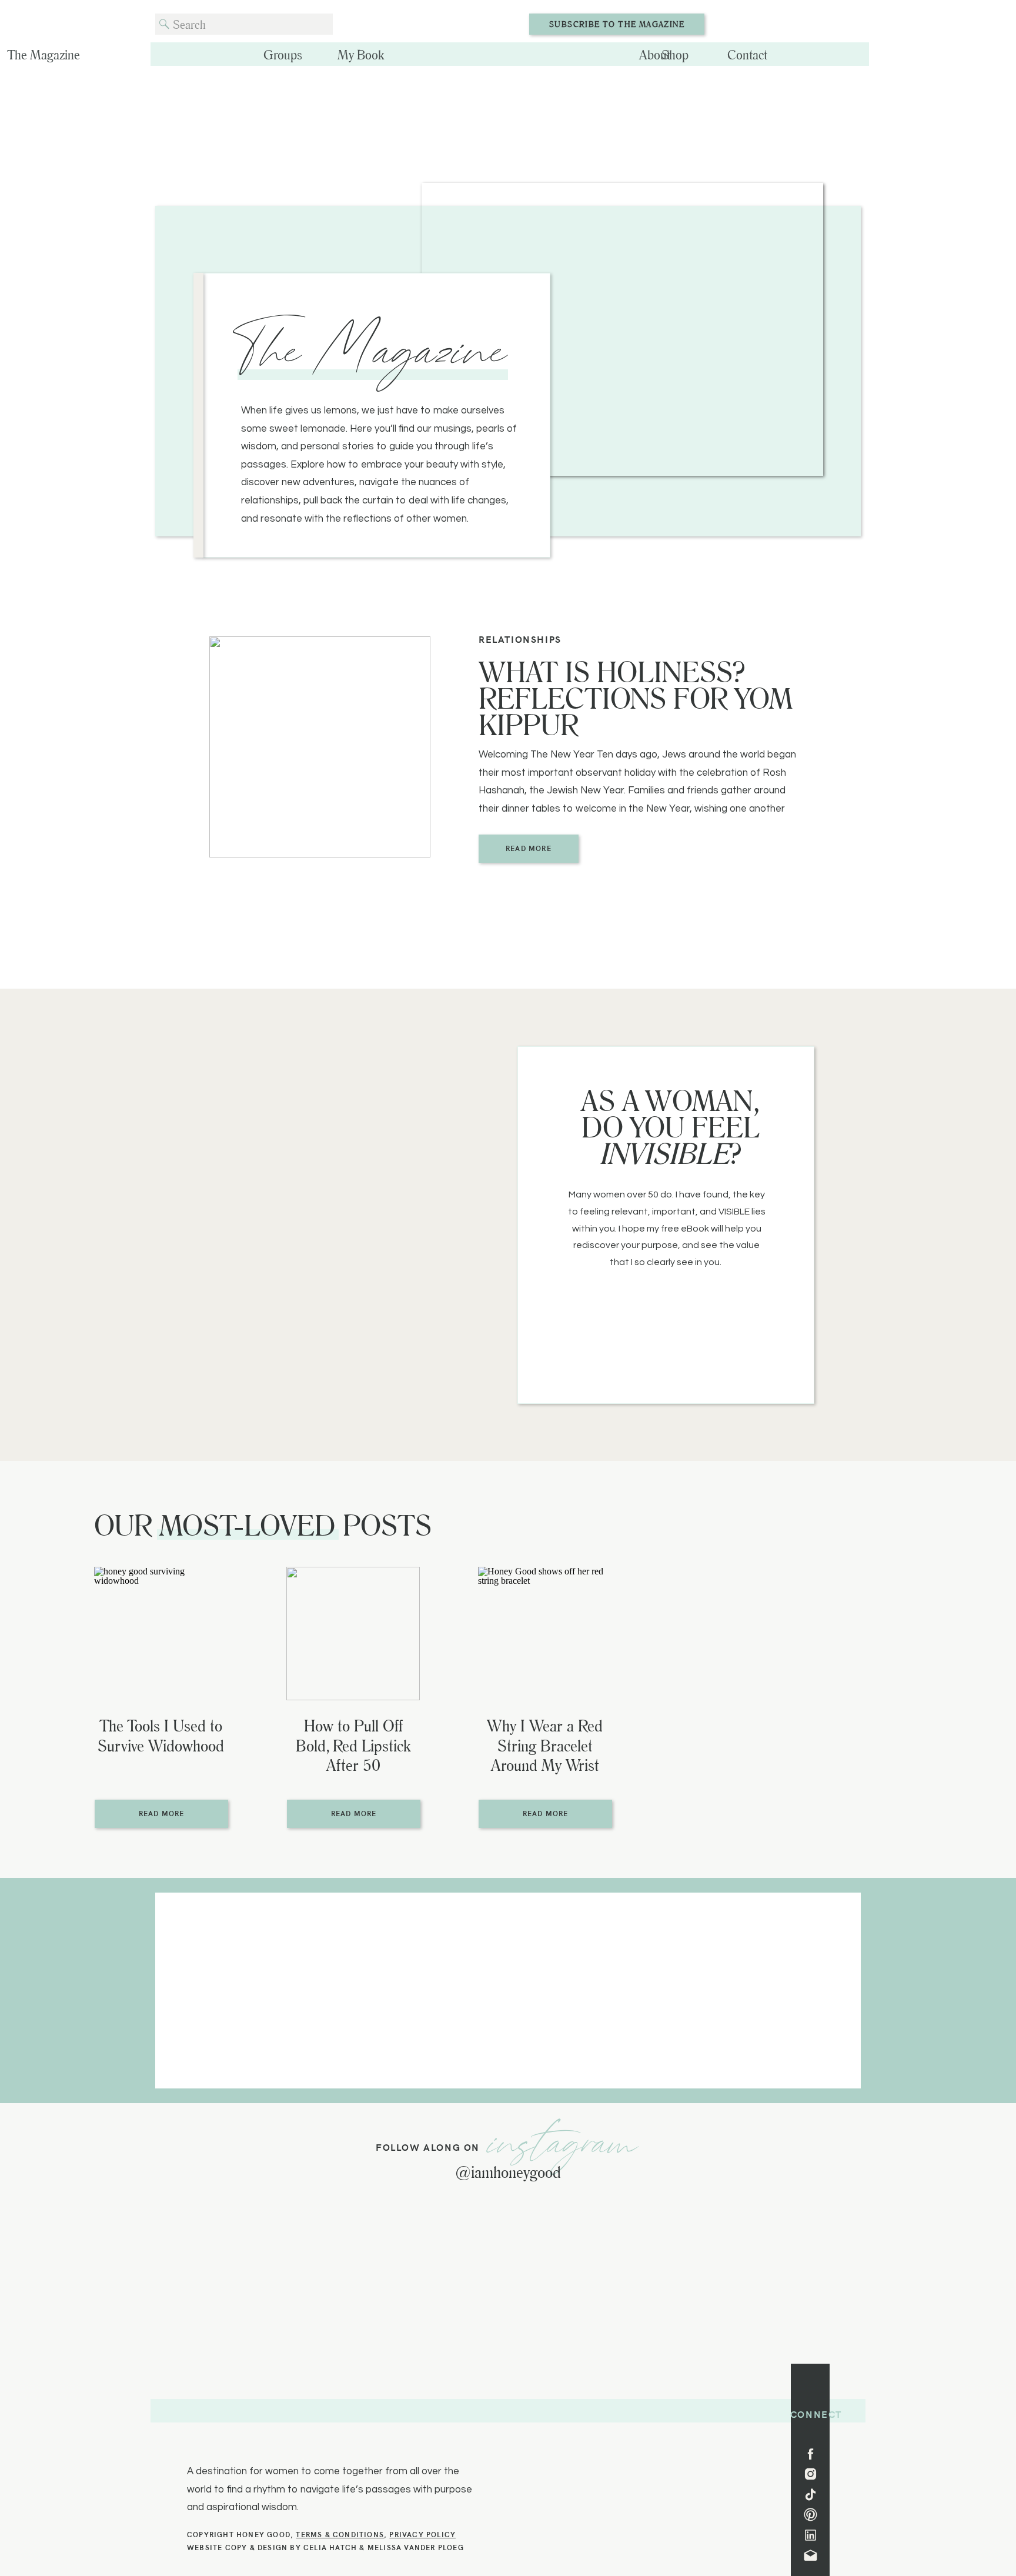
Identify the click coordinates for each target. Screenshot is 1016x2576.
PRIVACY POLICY (422, 2534)
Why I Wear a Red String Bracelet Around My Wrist (545, 1745)
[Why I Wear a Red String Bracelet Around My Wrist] (545, 1634)
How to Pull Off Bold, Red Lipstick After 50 (353, 1745)
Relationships (520, 639)
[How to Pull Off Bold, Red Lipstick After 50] (353, 1634)
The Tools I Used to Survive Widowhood (161, 1735)
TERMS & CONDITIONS (340, 2534)
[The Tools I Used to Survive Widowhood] (161, 1634)
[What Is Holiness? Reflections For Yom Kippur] (320, 747)
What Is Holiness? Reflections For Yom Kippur (636, 698)
